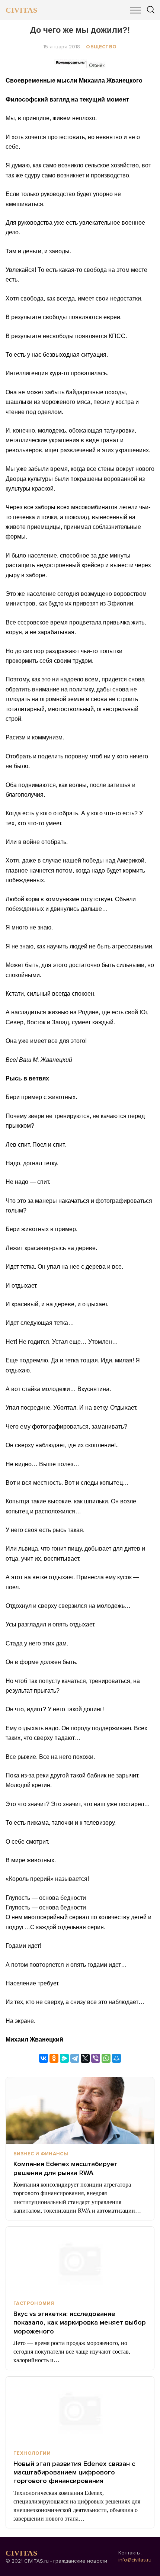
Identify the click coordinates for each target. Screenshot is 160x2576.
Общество (101, 47)
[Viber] (96, 2058)
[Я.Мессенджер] (64, 2058)
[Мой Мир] (116, 2058)
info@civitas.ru (135, 2560)
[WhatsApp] (106, 2058)
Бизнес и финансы (41, 2154)
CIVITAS (21, 10)
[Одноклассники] (54, 2058)
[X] (85, 2058)
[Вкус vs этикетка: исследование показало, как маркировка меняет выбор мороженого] (80, 2260)
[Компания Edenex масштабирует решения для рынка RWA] (80, 2111)
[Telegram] (75, 2058)
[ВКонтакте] (44, 2058)
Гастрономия (34, 2303)
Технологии (32, 2453)
